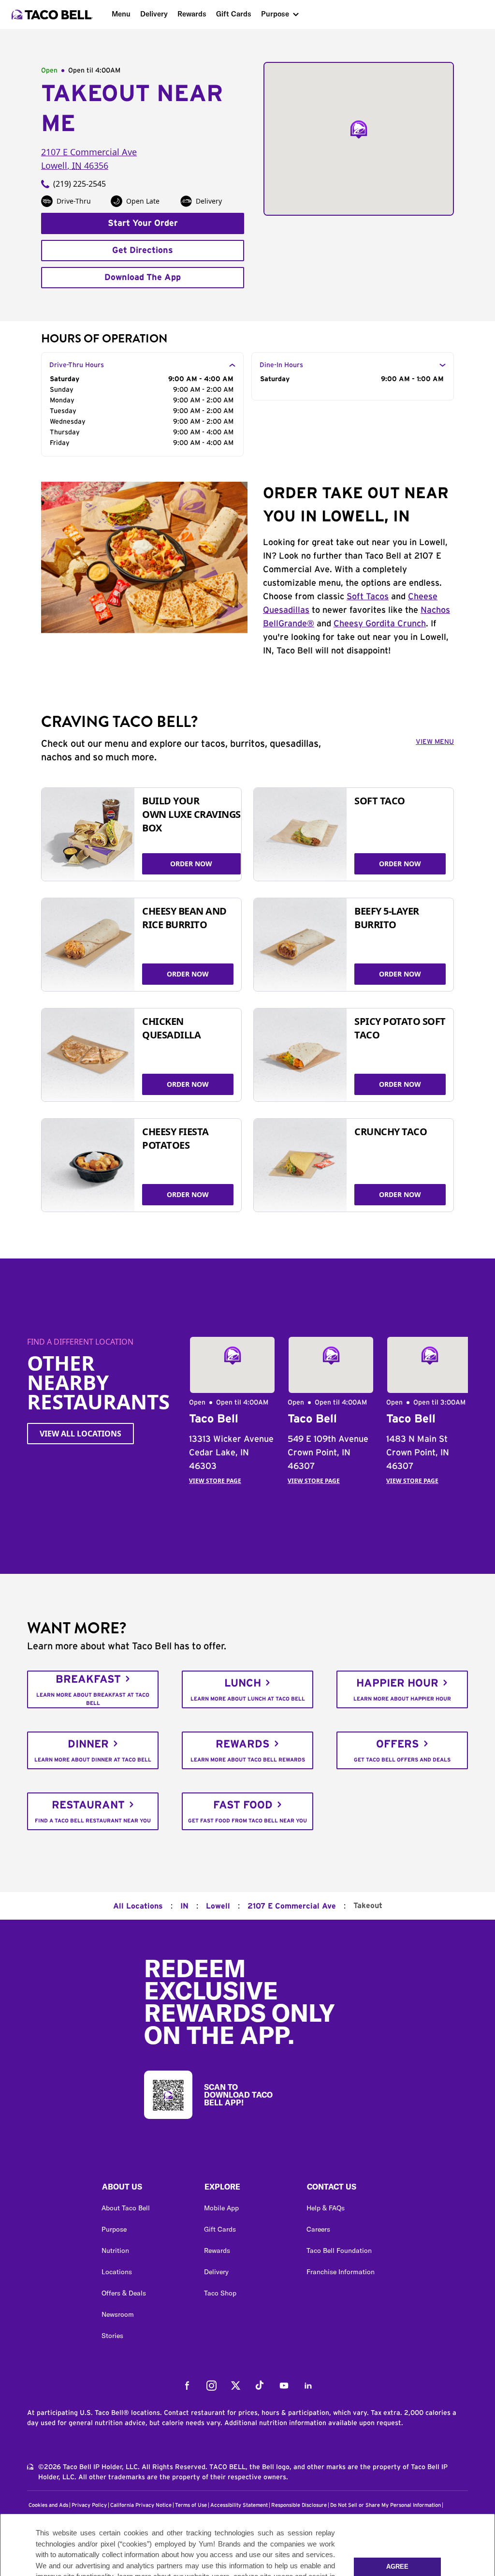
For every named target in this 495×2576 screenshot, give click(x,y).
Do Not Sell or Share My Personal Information (386, 2505)
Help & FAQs (326, 2208)
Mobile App (221, 2208)
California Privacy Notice (141, 2505)
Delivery (154, 14)
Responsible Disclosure (299, 2505)
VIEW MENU (435, 742)
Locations (117, 2272)
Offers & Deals (124, 2293)
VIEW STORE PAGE (215, 1481)
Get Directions (143, 251)
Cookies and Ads (48, 2505)
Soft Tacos (368, 597)
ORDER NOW (191, 864)
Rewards (192, 14)
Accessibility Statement (239, 2505)
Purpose (275, 14)
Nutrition (115, 2250)
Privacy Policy (89, 2505)
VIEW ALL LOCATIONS (80, 1434)
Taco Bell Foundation (339, 2250)
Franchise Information (341, 2272)
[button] (145, 2189)
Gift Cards (234, 14)
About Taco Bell (126, 2208)
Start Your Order (143, 223)
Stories (112, 2336)
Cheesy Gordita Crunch (380, 624)
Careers (318, 2229)
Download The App (143, 278)
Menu (121, 14)
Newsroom (118, 2314)
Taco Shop (220, 2293)
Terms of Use (191, 2505)
